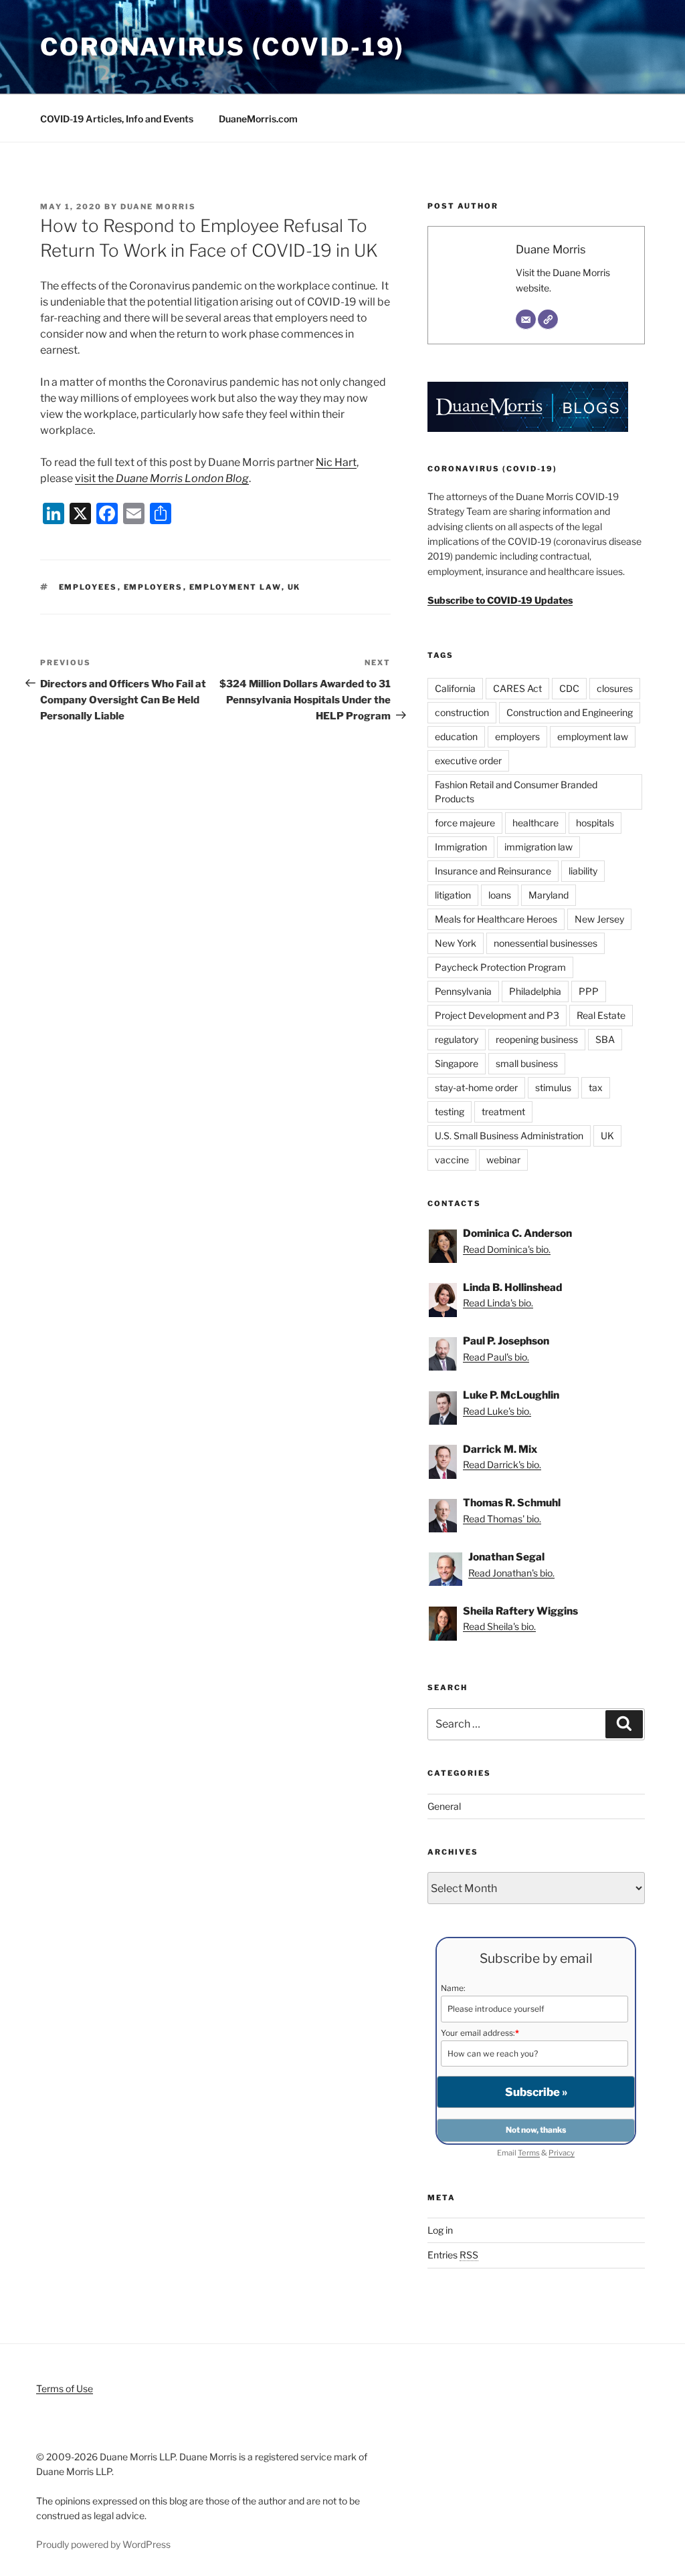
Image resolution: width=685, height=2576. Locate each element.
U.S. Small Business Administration (509, 1136)
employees (88, 587)
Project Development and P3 (497, 1015)
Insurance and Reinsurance (493, 871)
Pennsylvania (463, 991)
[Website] (548, 320)
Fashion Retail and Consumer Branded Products (516, 792)
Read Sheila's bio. (499, 1626)
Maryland (549, 895)
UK (294, 587)
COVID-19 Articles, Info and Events (117, 119)
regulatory (457, 1039)
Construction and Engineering (570, 712)
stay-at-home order (476, 1087)
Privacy (562, 2153)
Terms (529, 2153)
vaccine (452, 1160)
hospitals (595, 823)
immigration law (539, 847)
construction (462, 712)
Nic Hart (336, 462)
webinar (503, 1160)
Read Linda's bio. (498, 1303)
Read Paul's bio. (496, 1357)
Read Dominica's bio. (507, 1249)
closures (615, 688)
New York (456, 943)
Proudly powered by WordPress (103, 2544)
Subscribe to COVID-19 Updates (500, 600)
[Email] (526, 320)
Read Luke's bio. (497, 1411)
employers (154, 587)
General (444, 1806)
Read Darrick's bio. (502, 1465)
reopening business (537, 1039)
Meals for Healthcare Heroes (496, 919)
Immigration (461, 847)
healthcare (535, 823)
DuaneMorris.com (258, 119)
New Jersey (599, 919)
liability (583, 871)
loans (500, 895)
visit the (162, 478)
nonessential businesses (546, 943)
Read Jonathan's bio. (511, 1573)
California (455, 688)
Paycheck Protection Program (500, 967)
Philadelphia (535, 991)
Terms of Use (65, 2388)
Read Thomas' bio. (502, 1519)
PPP (589, 991)
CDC (569, 688)
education (456, 736)
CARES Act (517, 688)
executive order (468, 760)
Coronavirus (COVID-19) (222, 47)
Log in (440, 2230)
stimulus (553, 1087)
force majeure (465, 823)
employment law (235, 587)
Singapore (457, 1063)
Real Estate (601, 1015)
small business (527, 1063)
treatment (503, 1111)
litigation (453, 895)
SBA (605, 1039)
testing (450, 1111)
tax (596, 1087)
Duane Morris (158, 207)
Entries (453, 2255)
